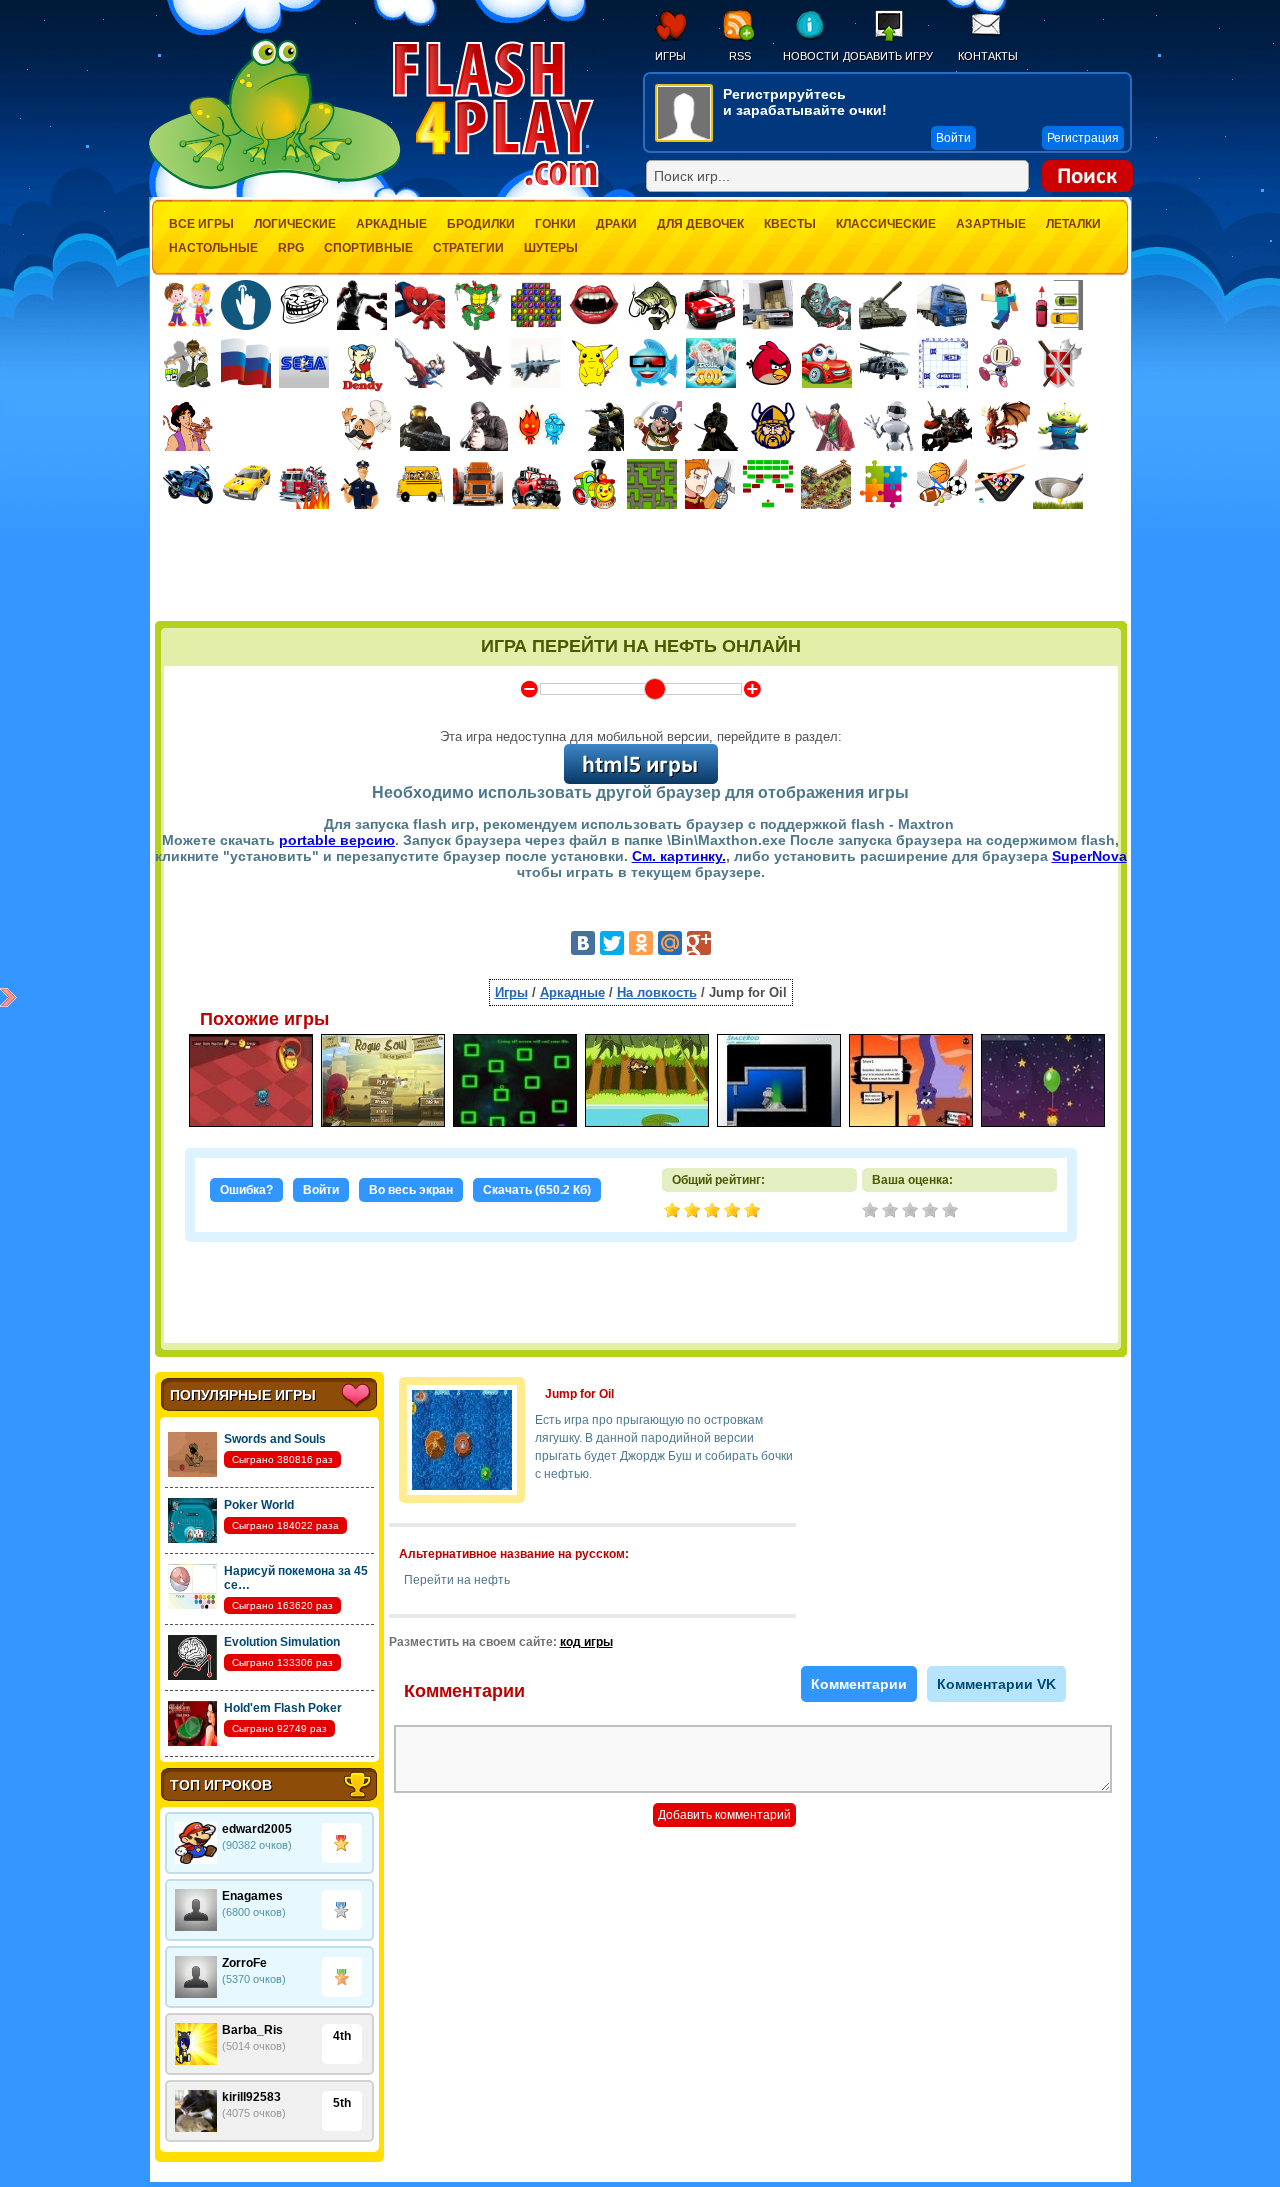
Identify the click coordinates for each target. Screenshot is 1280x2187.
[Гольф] (1058, 484)
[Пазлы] (884, 484)
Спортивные (368, 248)
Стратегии (468, 248)
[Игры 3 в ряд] (536, 305)
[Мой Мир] (670, 943)
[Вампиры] (594, 305)
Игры (670, 56)
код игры (586, 1642)
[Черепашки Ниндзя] (478, 305)
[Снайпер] (483, 426)
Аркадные (391, 224)
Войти (321, 1190)
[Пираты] (657, 426)
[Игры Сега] (304, 366)
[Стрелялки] (425, 426)
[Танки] (884, 305)
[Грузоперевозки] (768, 305)
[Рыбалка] (652, 305)
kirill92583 (251, 2097)
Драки (616, 224)
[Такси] (246, 484)
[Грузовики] (942, 305)
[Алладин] (188, 426)
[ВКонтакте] (583, 943)
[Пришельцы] (1063, 426)
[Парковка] (1058, 304)
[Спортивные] (942, 484)
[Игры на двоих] (188, 305)
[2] (892, 1212)
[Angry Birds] (769, 363)
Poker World (259, 1505)
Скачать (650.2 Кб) (537, 1190)
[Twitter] (612, 943)
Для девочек (700, 224)
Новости (810, 56)
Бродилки (481, 224)
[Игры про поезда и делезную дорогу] (594, 484)
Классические (886, 224)
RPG (291, 248)
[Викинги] (773, 426)
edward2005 (257, 1829)
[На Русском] (246, 363)
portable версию (337, 840)
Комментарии (859, 1684)
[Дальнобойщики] (478, 484)
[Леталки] (478, 363)
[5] (952, 1212)
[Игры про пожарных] (304, 484)
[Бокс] (362, 305)
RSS (740, 56)
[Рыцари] (947, 426)
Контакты (988, 56)
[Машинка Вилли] (827, 363)
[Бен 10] (188, 363)
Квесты (790, 224)
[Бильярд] (1000, 484)
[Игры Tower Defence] (826, 484)
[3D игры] (653, 363)
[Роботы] (889, 426)
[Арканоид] (768, 484)
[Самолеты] (536, 363)
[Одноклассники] (641, 943)
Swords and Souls (275, 1439)
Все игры (201, 224)
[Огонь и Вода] (541, 426)
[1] (872, 1212)
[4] (932, 1212)
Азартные (991, 224)
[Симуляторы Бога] (711, 363)
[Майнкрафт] (1000, 305)
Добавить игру (888, 56)
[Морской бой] (943, 363)
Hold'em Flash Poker (283, 1708)
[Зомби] (826, 305)
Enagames (252, 1896)
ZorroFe (244, 1963)
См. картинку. (679, 856)
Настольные (213, 248)
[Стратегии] (1059, 363)
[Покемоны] (595, 363)
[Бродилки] (652, 484)
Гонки (555, 224)
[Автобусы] (420, 484)
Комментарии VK (996, 1684)
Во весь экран (411, 1190)
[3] (912, 1212)
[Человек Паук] (420, 305)
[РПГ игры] (710, 484)
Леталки (1073, 224)
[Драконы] (1005, 426)
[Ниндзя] (715, 426)
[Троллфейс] (304, 305)
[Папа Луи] (366, 425)
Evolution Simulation (282, 1642)
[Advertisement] (641, 567)
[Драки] (420, 363)
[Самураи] (831, 426)
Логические (295, 224)
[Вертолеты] (885, 363)
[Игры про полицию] (362, 484)
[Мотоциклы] (188, 484)
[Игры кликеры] (246, 305)
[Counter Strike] (599, 426)
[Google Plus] (699, 943)
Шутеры (551, 248)
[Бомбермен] (1001, 363)
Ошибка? (246, 1190)
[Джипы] (536, 484)
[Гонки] (710, 305)
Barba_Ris (252, 2030)
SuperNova (1089, 856)
